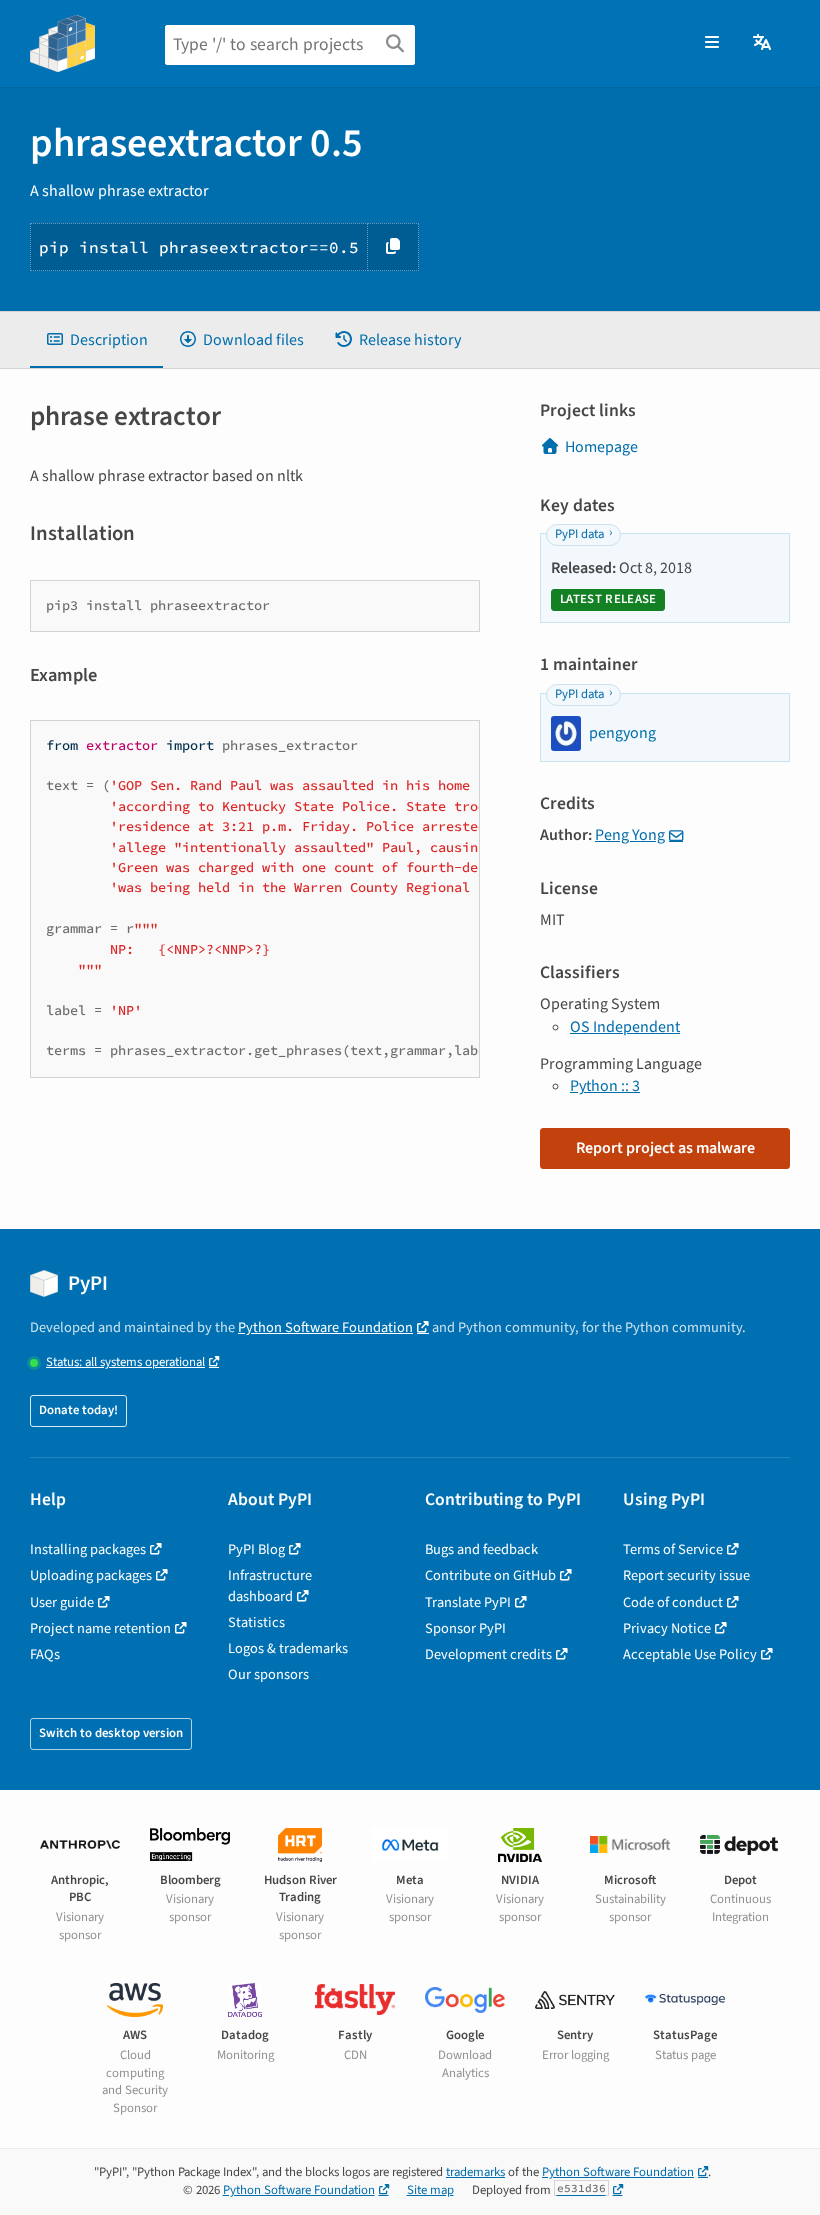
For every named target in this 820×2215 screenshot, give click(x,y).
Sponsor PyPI (465, 1628)
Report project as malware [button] (665, 1148)
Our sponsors (268, 1674)
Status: (125, 1362)
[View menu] (712, 43)
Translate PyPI (468, 1602)
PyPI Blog (256, 1549)
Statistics (256, 1622)
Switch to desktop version (111, 1733)
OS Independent (625, 1027)
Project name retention (100, 1628)
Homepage (601, 447)
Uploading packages (91, 1575)
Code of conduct (673, 1602)
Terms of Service (673, 1549)
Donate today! (78, 1410)
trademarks (475, 2172)
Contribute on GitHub (490, 1575)
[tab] (96, 340)
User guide (62, 1602)
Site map (430, 2190)
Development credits (488, 1654)
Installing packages (88, 1549)
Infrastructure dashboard (270, 1585)
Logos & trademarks (288, 1648)
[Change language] (763, 43)
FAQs (45, 1654)
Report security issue (686, 1575)
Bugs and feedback (481, 1549)
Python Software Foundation (325, 1327)
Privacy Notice (667, 1628)
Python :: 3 (605, 1086)
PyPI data (579, 534)
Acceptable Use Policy (690, 1654)
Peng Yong (630, 835)
